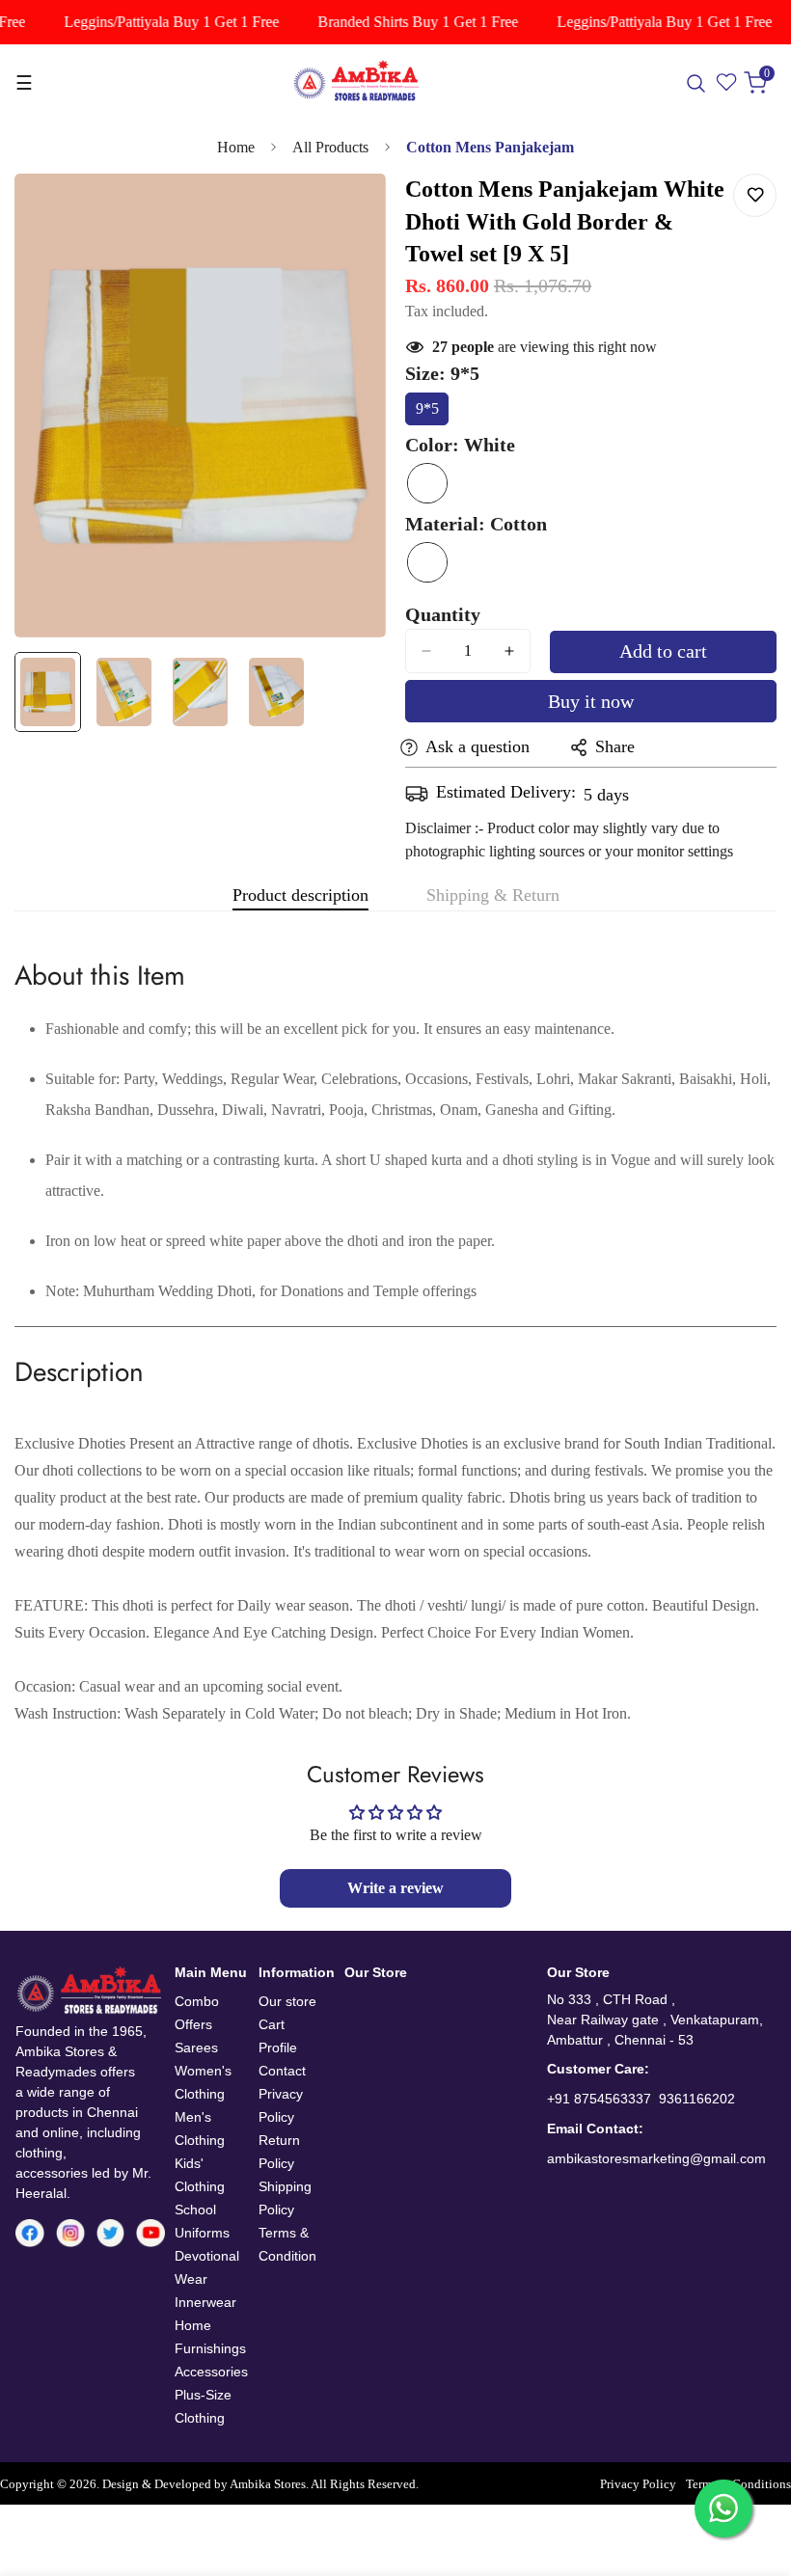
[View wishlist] (727, 83)
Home (236, 147)
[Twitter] (111, 2233)
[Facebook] (30, 2234)
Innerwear (205, 2302)
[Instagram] (70, 2233)
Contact (282, 2071)
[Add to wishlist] (755, 195)
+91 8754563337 (599, 2099)
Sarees (196, 2047)
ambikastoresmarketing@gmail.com (656, 2158)
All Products (330, 147)
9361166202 (697, 2099)
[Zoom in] (345, 215)
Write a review (395, 1888)
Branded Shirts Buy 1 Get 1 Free (406, 22)
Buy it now (591, 701)
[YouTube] (150, 2234)
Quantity (443, 614)
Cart (272, 2024)
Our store (287, 2001)
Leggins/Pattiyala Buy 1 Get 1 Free (160, 22)
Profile (278, 2047)
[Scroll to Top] (753, 2471)
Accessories (211, 2372)
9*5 (432, 413)
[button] (760, 83)
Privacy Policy (638, 2484)
